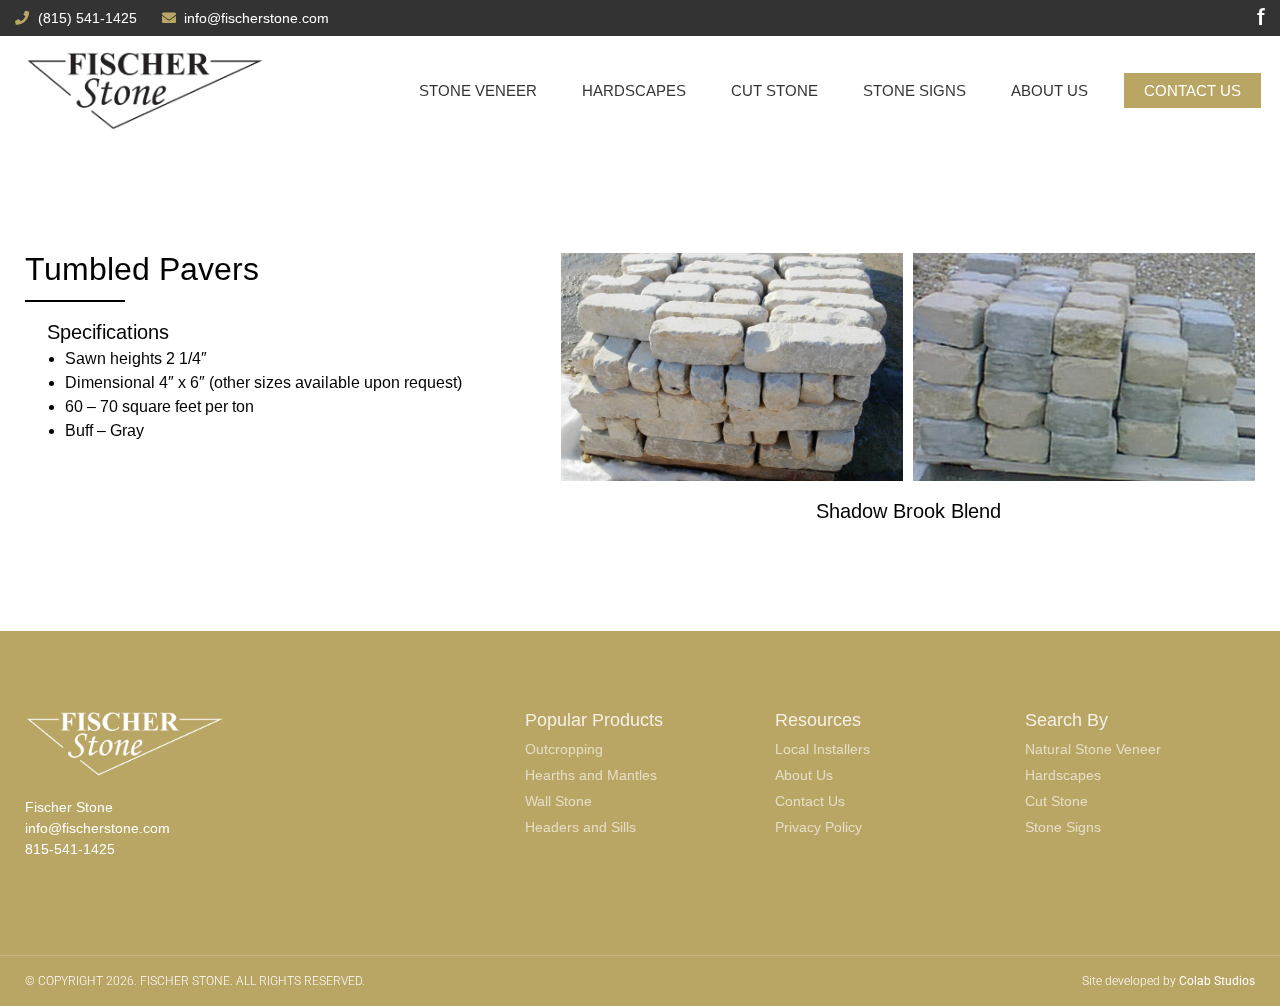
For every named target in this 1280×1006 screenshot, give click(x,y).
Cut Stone (774, 90)
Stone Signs (914, 90)
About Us (1049, 90)
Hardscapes (634, 90)
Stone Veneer (478, 90)
